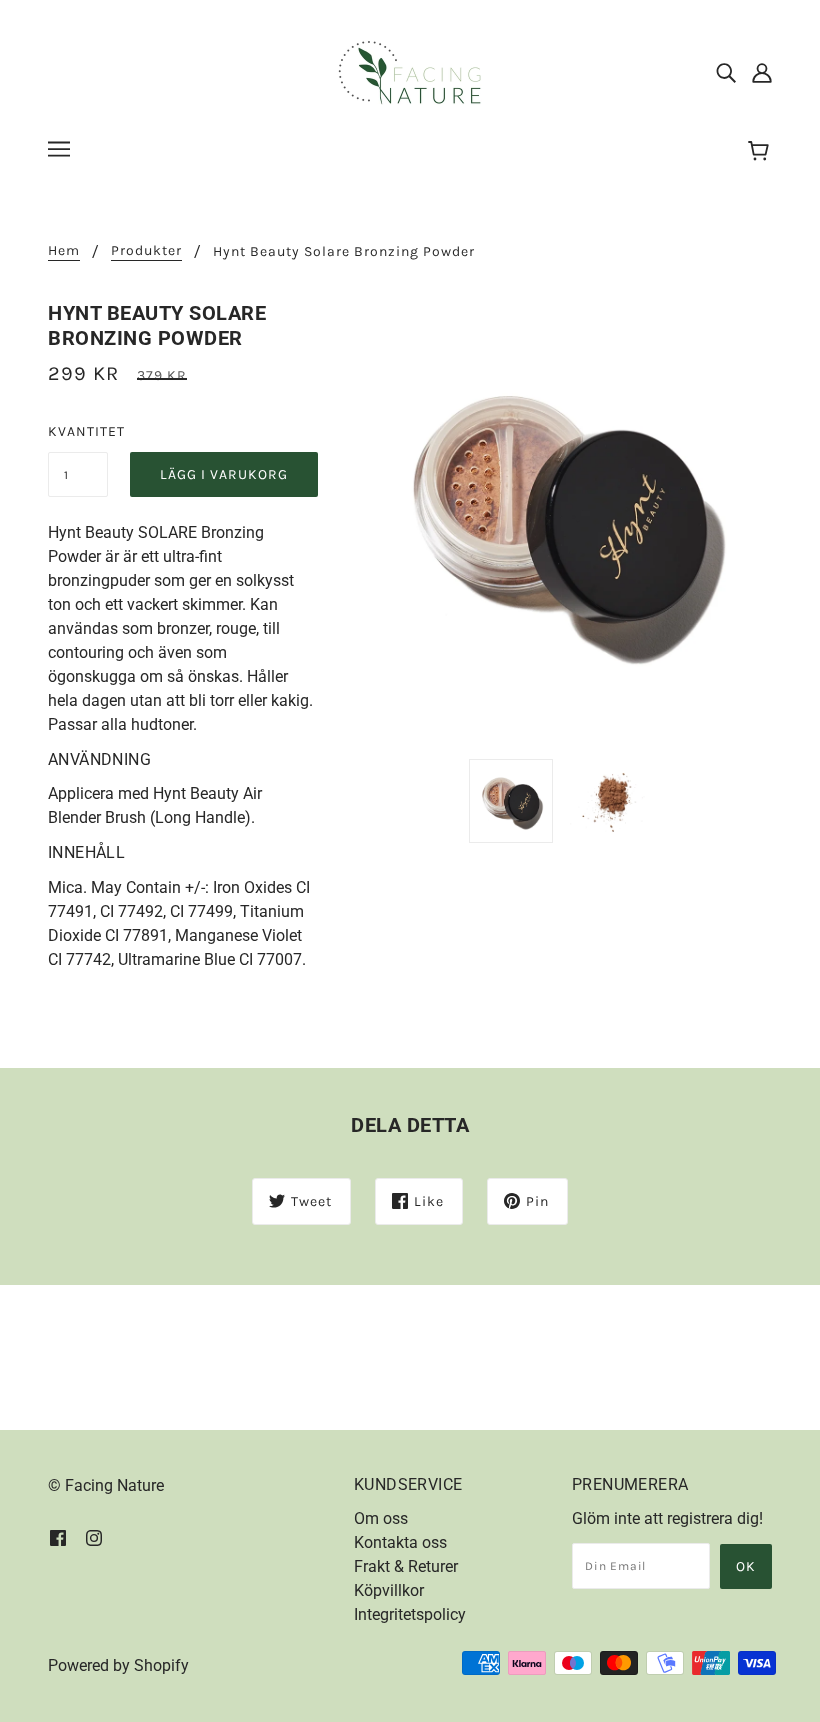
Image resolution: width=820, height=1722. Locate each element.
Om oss (381, 1518)
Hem (64, 251)
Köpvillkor (389, 1590)
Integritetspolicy (410, 1614)
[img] (726, 73)
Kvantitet (78, 431)
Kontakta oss (400, 1542)
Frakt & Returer (406, 1566)
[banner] (410, 71)
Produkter (146, 251)
